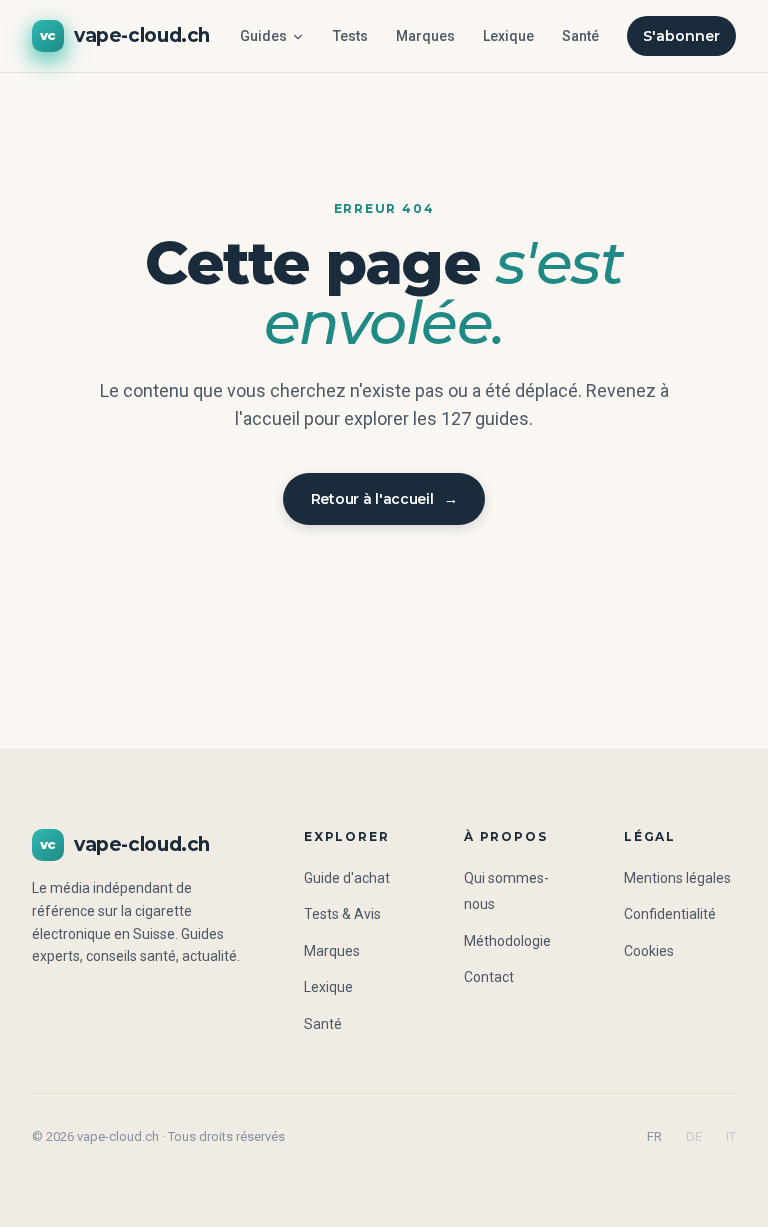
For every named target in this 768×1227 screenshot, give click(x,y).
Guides (263, 36)
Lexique (508, 36)
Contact (489, 977)
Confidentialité (670, 914)
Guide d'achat (347, 878)
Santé (580, 36)
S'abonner (681, 36)
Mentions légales (677, 878)
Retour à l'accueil (384, 499)
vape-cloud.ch (125, 35)
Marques (425, 36)
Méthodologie (507, 941)
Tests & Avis (342, 914)
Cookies (649, 951)
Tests (350, 36)
